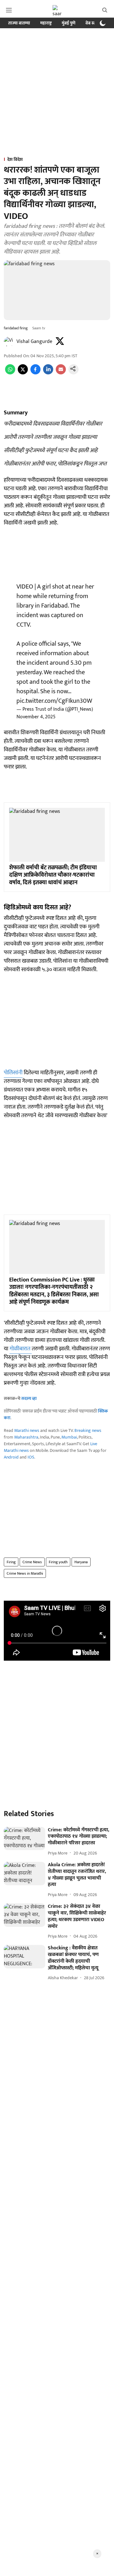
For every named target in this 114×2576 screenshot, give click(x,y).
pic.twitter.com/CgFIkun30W (54, 701)
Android (11, 1457)
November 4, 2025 (36, 717)
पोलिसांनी (13, 1073)
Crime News (32, 1562)
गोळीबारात (21, 1349)
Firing (11, 1562)
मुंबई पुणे (69, 23)
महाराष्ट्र (46, 23)
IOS (31, 1457)
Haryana (81, 1562)
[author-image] (9, 342)
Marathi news (27, 1430)
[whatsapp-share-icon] (10, 373)
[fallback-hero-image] (25, 1839)
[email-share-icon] (61, 373)
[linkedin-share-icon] (48, 373)
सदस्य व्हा (29, 1398)
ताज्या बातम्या (19, 23)
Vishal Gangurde (34, 342)
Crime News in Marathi (25, 1573)
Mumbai (69, 1437)
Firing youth (58, 1562)
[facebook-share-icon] (35, 373)
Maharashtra (26, 1437)
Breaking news (88, 1430)
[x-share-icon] (23, 373)
